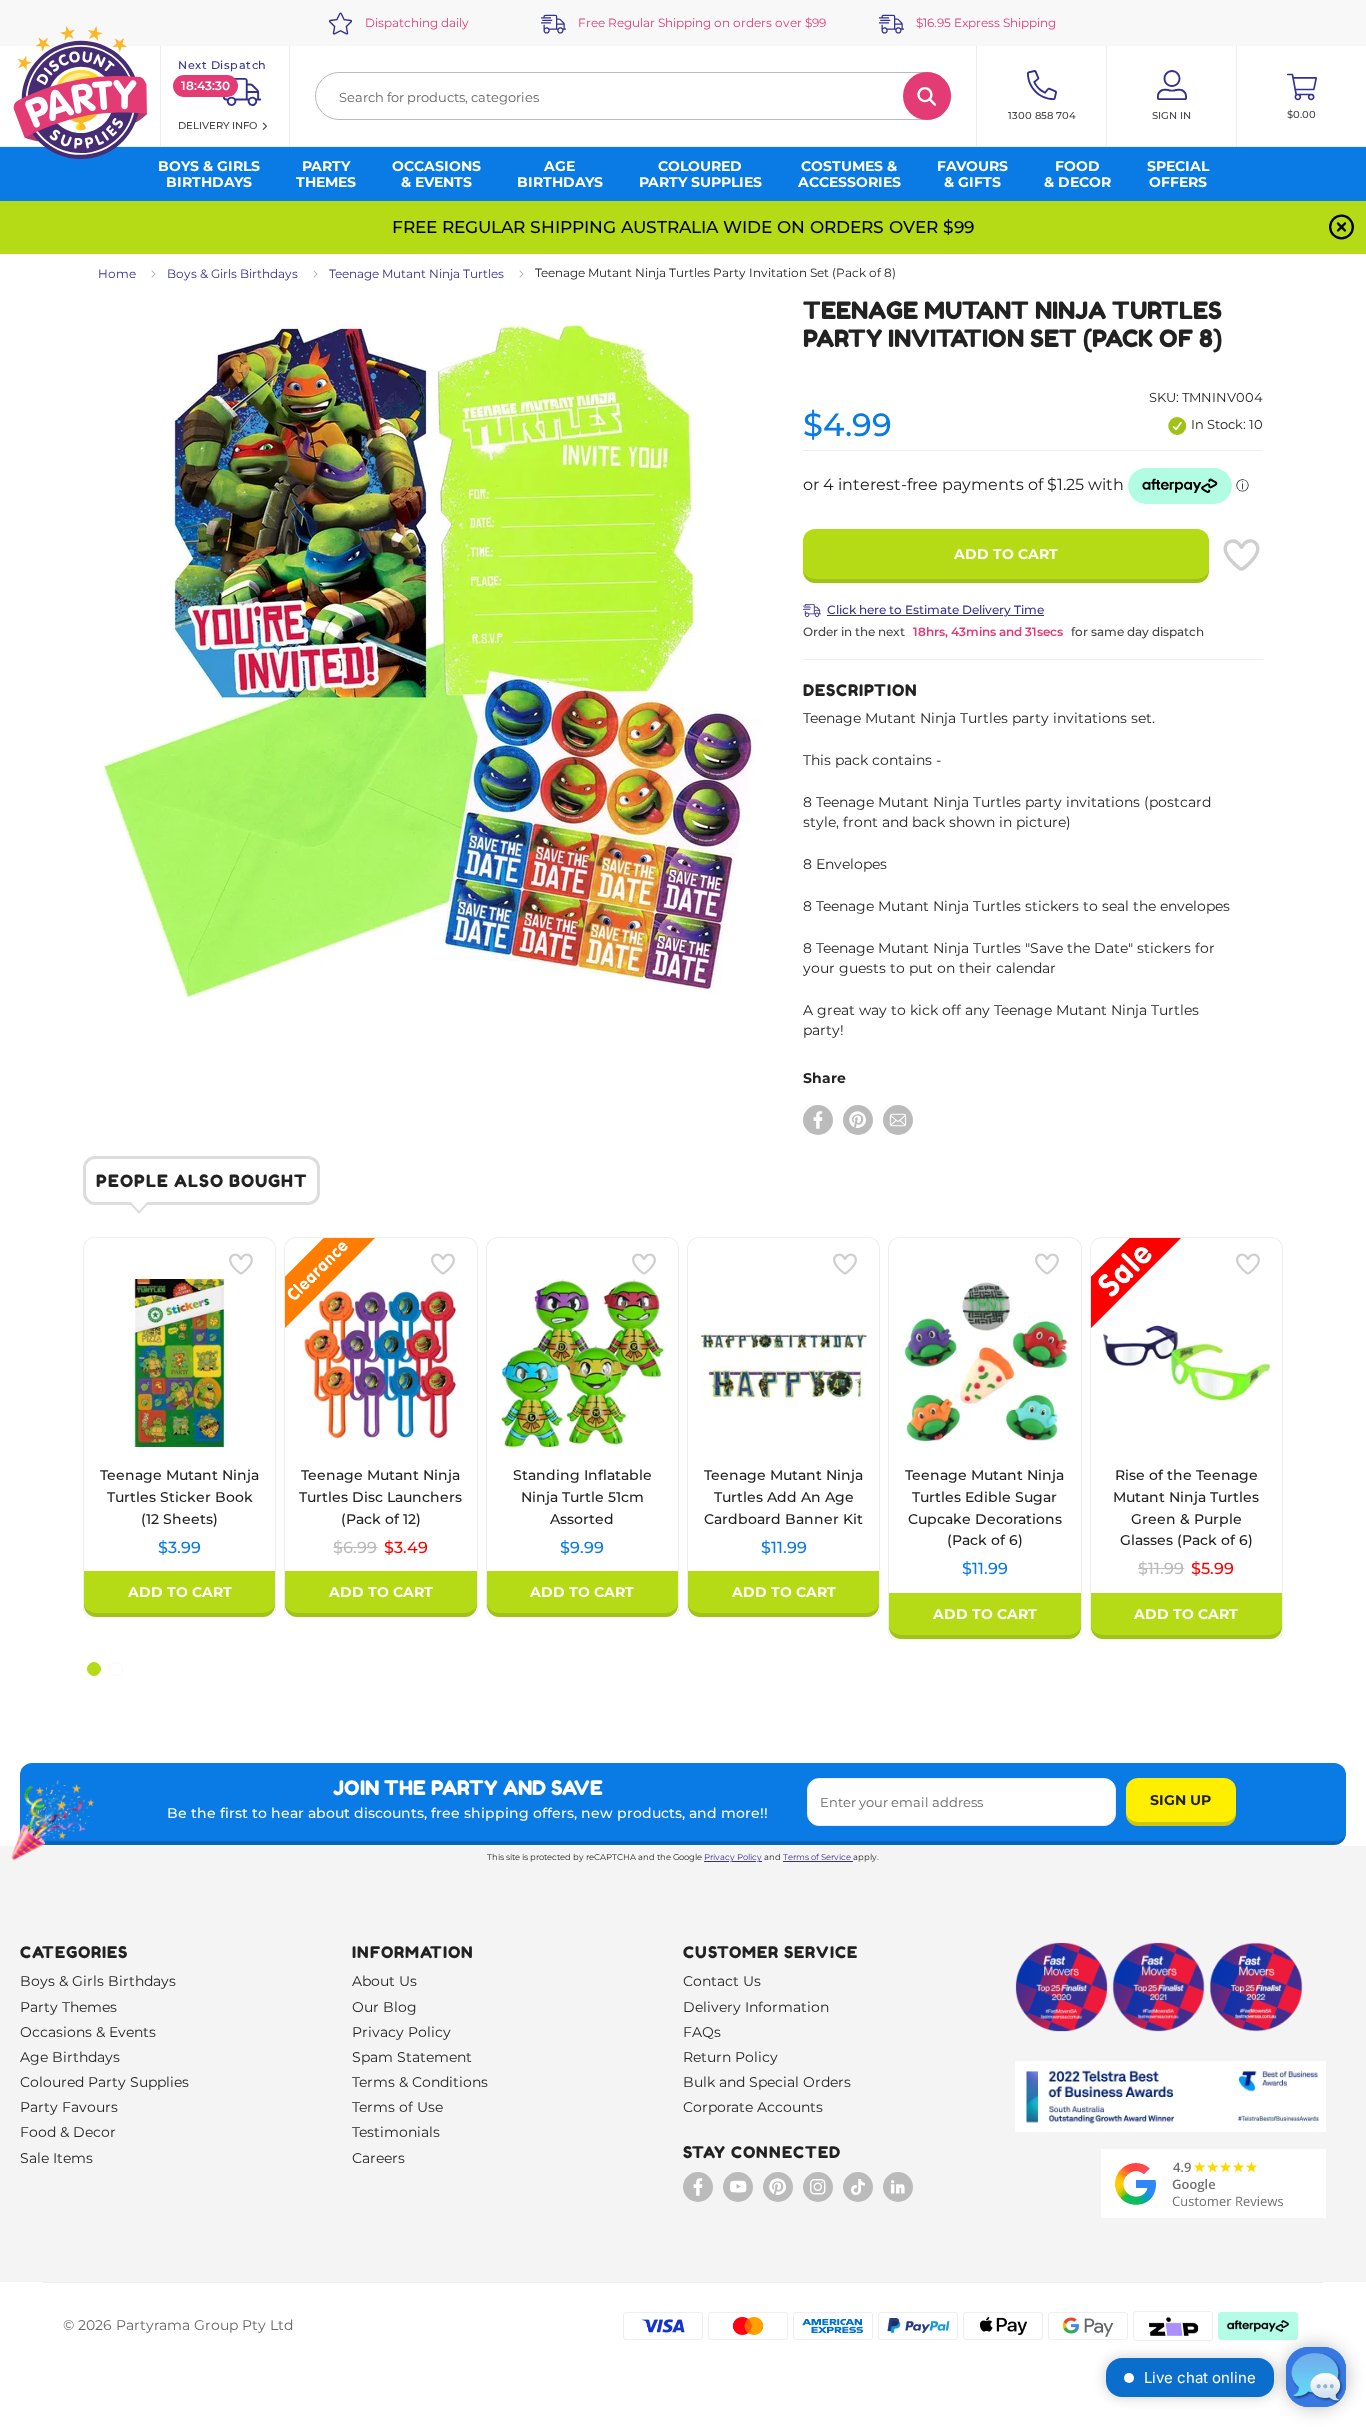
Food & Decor (68, 2132)
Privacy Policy (733, 1857)
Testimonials (396, 2132)
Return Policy (730, 2057)
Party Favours (69, 2107)
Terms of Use (397, 2107)
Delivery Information (756, 2007)
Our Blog (384, 2007)
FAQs (702, 2032)
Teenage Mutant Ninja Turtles (416, 273)
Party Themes (68, 2007)
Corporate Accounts (753, 2107)
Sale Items (56, 2158)
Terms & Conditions (420, 2082)
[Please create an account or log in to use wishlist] (1241, 555)
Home (117, 273)
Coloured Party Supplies (104, 2082)
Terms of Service (817, 1857)
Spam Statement (412, 2057)
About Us (384, 1981)
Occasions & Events (88, 2032)
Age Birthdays (70, 2057)
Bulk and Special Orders (767, 2082)
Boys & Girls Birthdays (232, 273)
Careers (378, 2158)
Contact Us (722, 1981)
